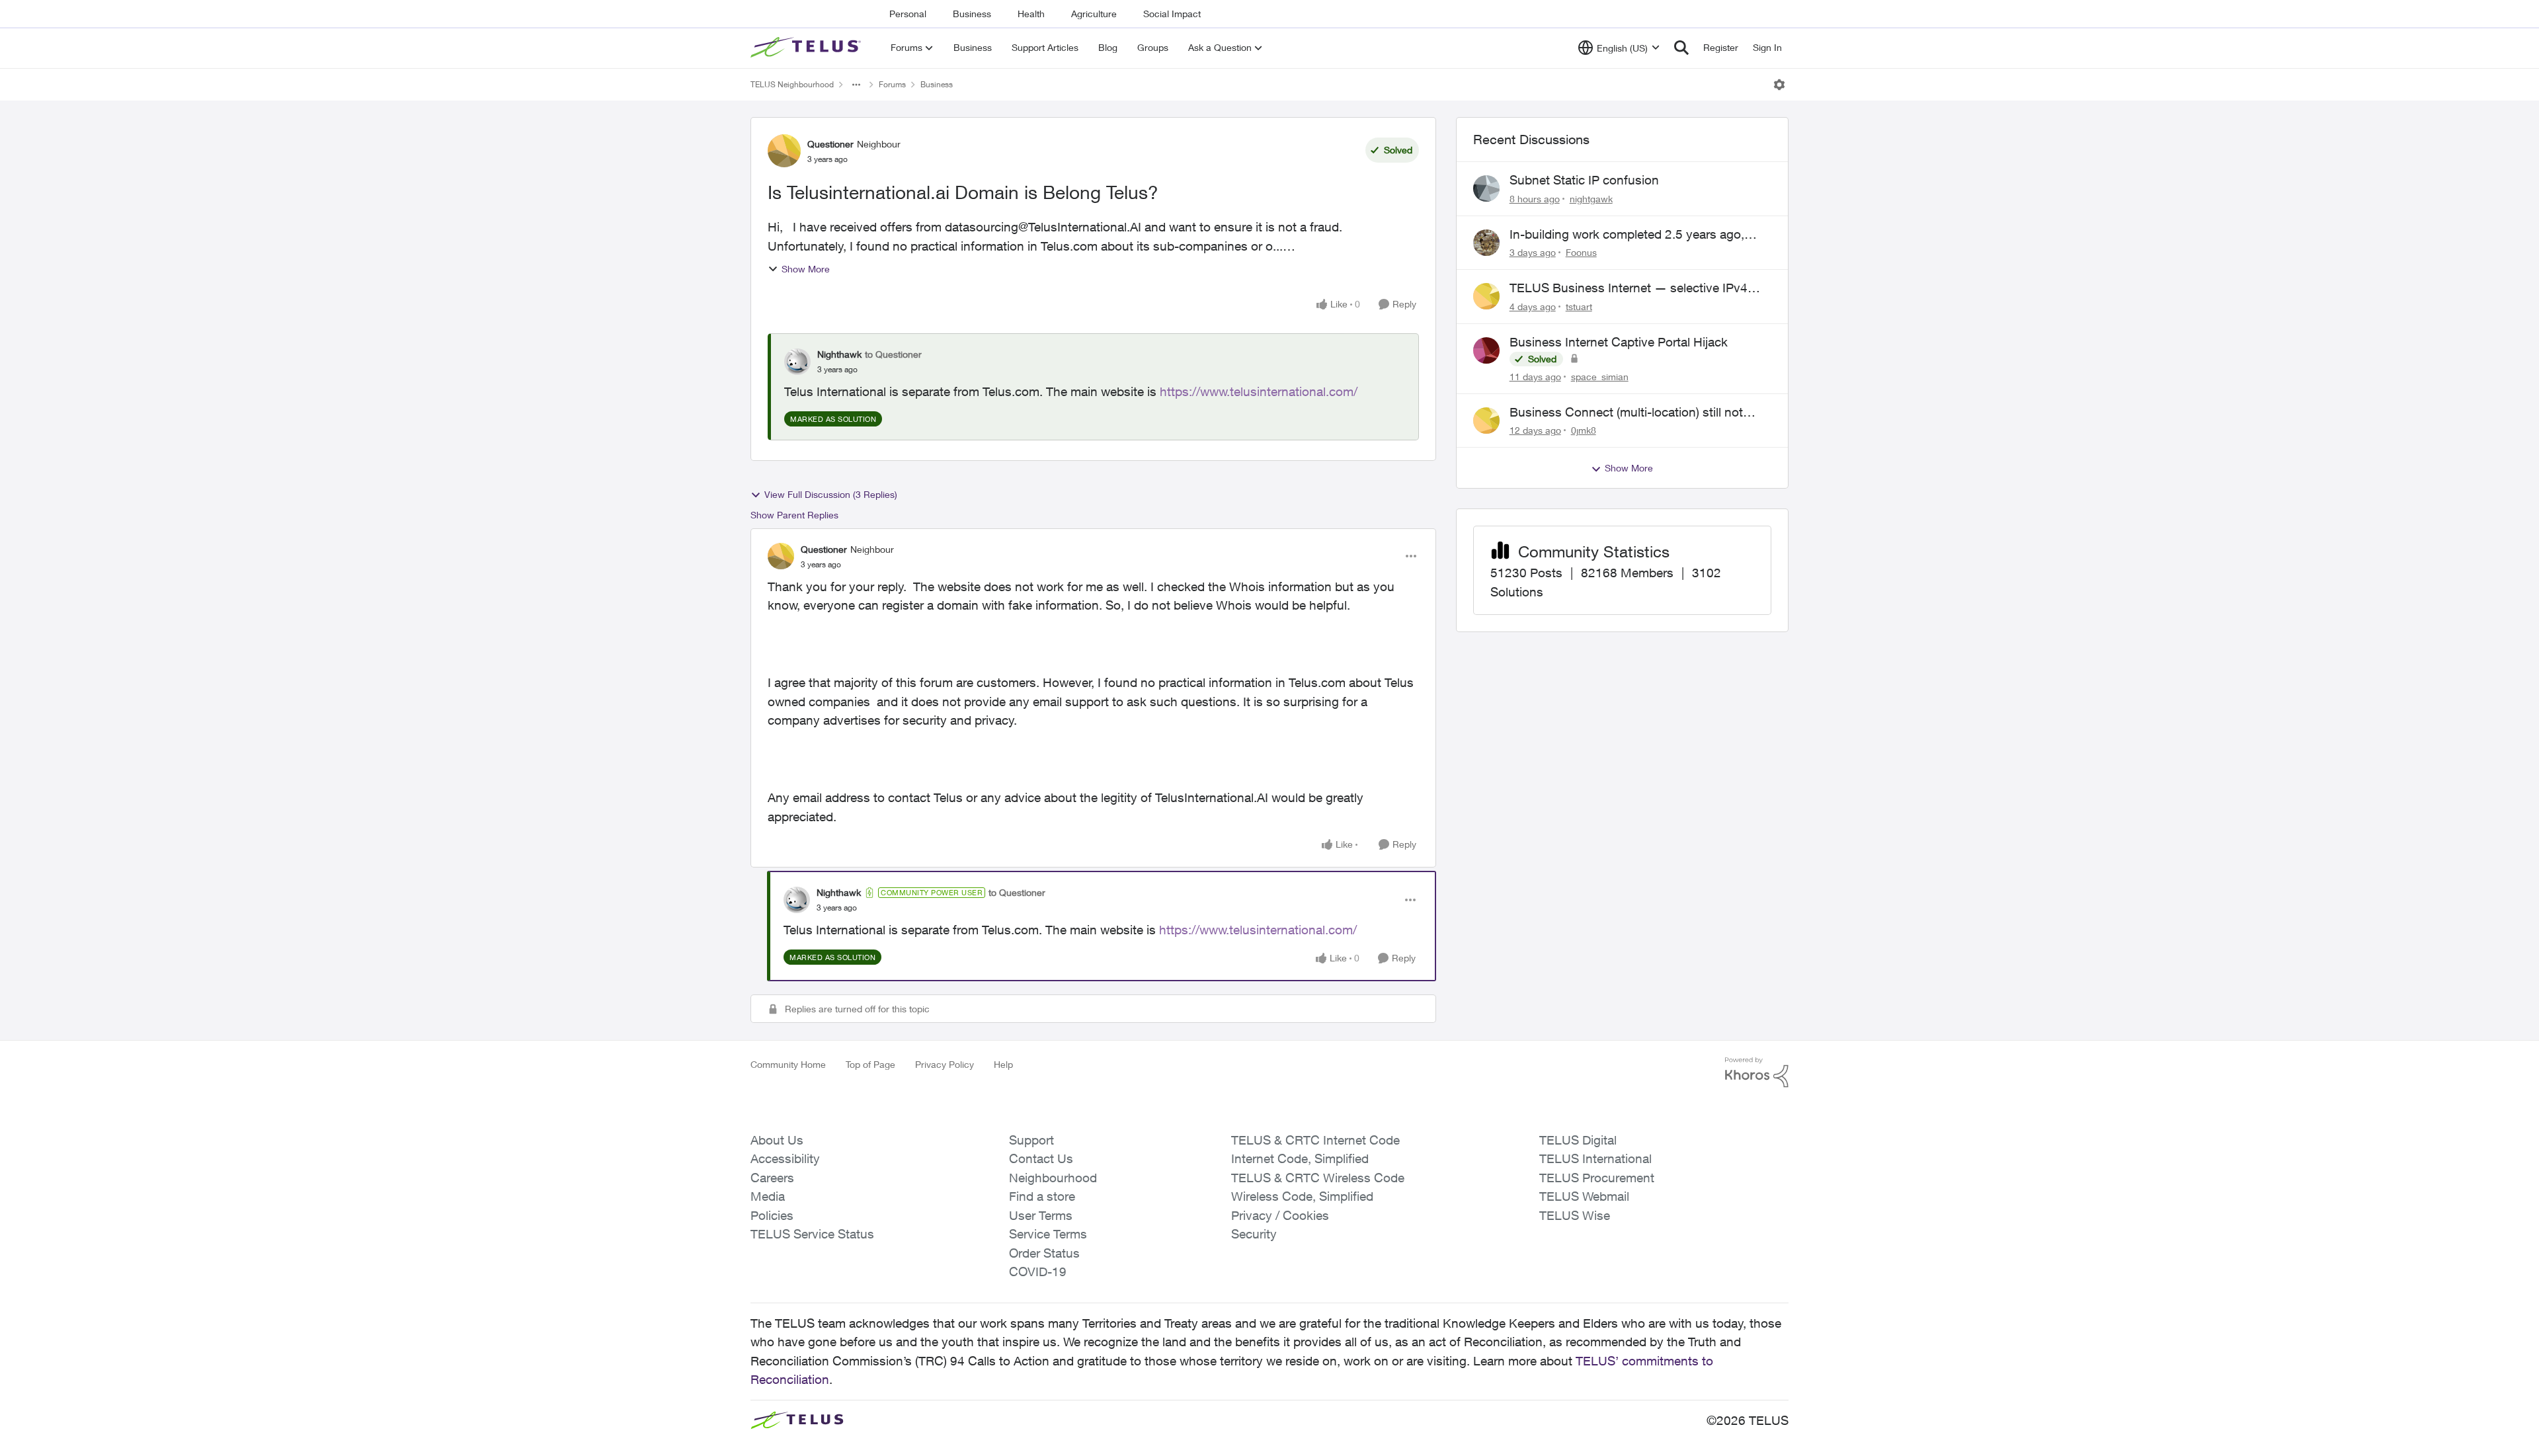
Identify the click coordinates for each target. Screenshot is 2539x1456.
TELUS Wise (1575, 1215)
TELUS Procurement (1597, 1178)
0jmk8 (1584, 430)
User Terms (1041, 1215)
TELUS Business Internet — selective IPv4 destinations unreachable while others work (1631, 288)
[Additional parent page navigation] (856, 85)
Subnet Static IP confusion (1584, 180)
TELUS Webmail (1584, 1196)
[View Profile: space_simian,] (1486, 350)
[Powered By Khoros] (1757, 1072)
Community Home (788, 1064)
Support (1031, 1140)
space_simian (1600, 377)
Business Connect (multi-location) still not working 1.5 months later (1626, 413)
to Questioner (893, 354)
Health (1031, 14)
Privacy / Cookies (1280, 1215)
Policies (772, 1215)
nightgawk (1591, 199)
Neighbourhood (1053, 1178)
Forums (892, 84)
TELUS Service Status (812, 1234)
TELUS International (1595, 1158)
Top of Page (870, 1064)
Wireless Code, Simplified (1302, 1196)
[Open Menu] (1779, 85)
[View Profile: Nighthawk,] (797, 362)
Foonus (1581, 252)
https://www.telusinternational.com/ (1259, 391)
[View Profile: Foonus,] (1486, 243)
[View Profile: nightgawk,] (1486, 188)
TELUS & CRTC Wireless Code (1318, 1178)
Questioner (830, 144)
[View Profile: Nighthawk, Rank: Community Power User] (797, 900)
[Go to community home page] (807, 48)
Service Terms (1048, 1234)
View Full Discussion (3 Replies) (831, 494)
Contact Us (1041, 1158)
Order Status (1044, 1253)
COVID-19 (1038, 1272)
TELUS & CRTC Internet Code (1315, 1140)
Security (1254, 1234)
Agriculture (1094, 14)
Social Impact (1172, 14)
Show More (806, 269)
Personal (908, 14)
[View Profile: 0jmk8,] (1486, 421)
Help (1003, 1064)
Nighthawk (839, 354)
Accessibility (785, 1158)
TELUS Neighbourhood (792, 84)
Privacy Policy (945, 1064)
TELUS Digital (1578, 1140)
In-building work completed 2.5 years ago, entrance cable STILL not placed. (1627, 235)
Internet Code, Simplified (1300, 1158)
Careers (772, 1178)
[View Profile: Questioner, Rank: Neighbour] (784, 151)
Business (972, 14)
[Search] (1681, 48)
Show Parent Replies (794, 515)
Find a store (1042, 1196)
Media (768, 1196)
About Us (777, 1140)
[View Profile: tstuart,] (1486, 296)
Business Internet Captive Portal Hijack (1619, 342)
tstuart (1579, 306)
